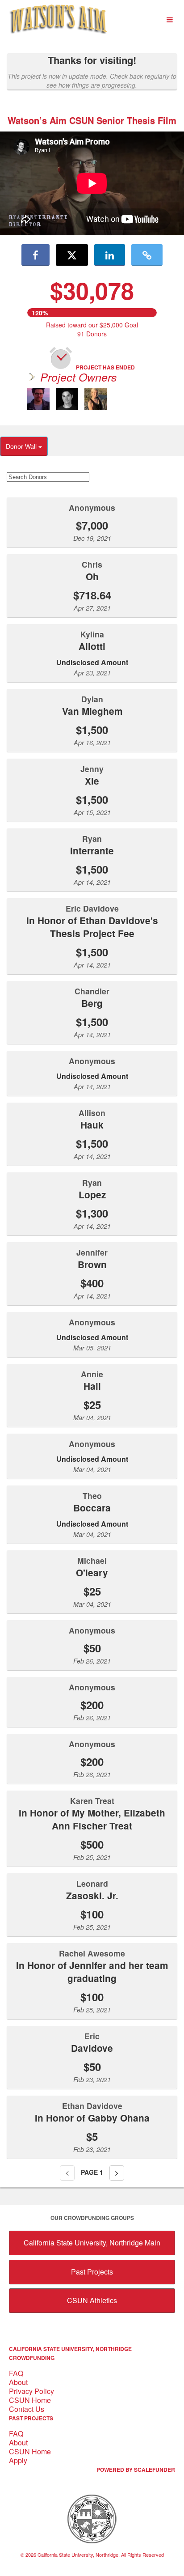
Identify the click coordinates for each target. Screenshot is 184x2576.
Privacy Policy (31, 2391)
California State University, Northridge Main (92, 2243)
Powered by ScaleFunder (136, 2470)
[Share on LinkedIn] (110, 255)
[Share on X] (72, 255)
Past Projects (92, 2272)
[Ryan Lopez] (67, 399)
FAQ (16, 2373)
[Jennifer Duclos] (96, 399)
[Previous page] (67, 2173)
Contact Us (27, 2409)
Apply (18, 2460)
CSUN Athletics (92, 2300)
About (18, 2382)
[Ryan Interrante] (38, 399)
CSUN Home (30, 2400)
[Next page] (117, 2173)
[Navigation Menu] (169, 20)
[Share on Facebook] (36, 255)
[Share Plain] (147, 255)
